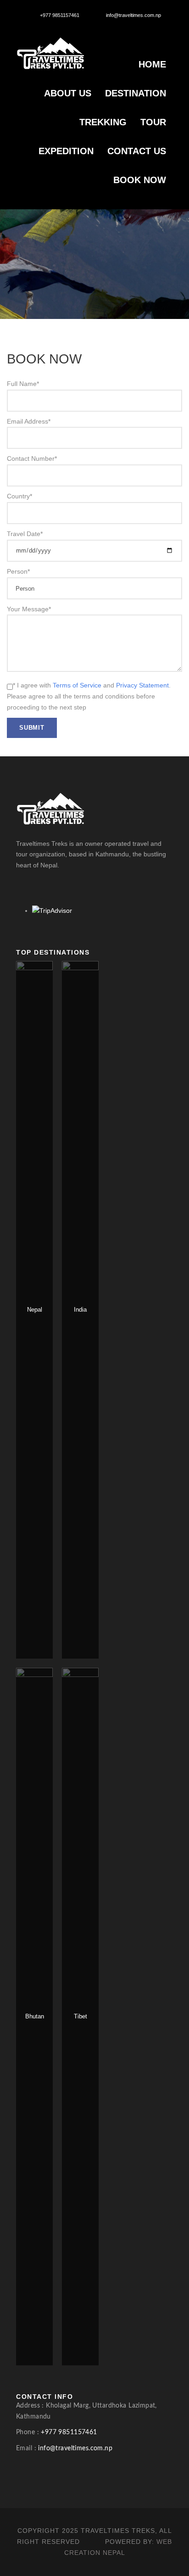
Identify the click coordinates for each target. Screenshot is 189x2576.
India (80, 1310)
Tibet (81, 2016)
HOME (152, 64)
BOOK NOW (140, 180)
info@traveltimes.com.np (133, 15)
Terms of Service (77, 685)
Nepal (35, 1310)
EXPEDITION (66, 151)
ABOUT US (68, 93)
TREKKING (103, 122)
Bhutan (35, 2016)
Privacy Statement (142, 685)
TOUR (153, 122)
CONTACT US (137, 151)
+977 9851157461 (60, 15)
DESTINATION (136, 93)
